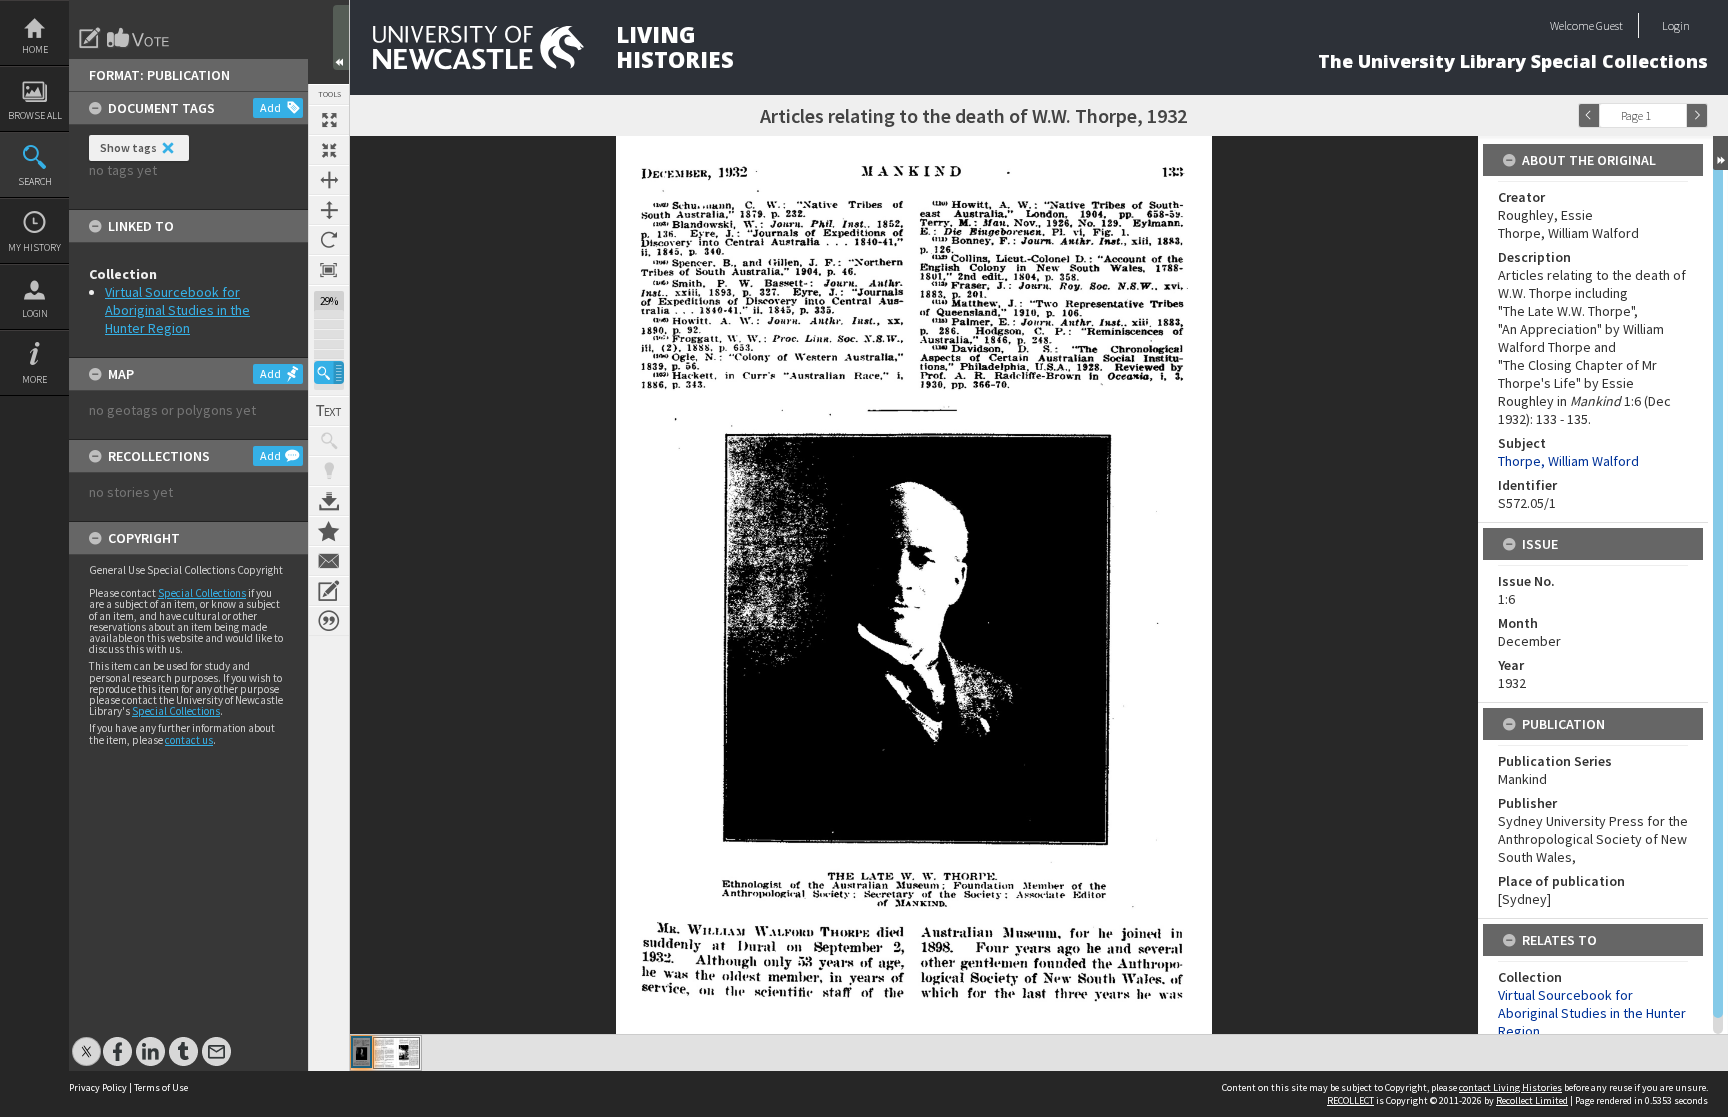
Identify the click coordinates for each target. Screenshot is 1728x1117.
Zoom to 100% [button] (329, 270)
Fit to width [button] (329, 180)
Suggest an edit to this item (90, 38)
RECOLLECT (1350, 1100)
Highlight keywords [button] (329, 471)
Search (35, 181)
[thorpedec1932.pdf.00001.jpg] (361, 1052)
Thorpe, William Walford (1568, 461)
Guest (1609, 25)
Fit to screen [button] (329, 150)
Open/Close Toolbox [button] (341, 37)
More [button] (34, 379)
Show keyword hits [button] (329, 441)
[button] (329, 372)
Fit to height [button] (329, 210)
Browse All (35, 115)
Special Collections (202, 593)
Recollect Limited (1532, 1100)
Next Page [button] (1697, 115)
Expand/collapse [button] (1720, 153)
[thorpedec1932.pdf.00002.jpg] (396, 1053)
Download (329, 501)
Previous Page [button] (1589, 115)
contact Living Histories (1510, 1087)
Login (35, 313)
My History (34, 247)
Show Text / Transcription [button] (329, 411)
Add (270, 107)
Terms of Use (161, 1087)
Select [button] (1676, 115)
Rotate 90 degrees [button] (329, 240)
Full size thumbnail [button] (329, 120)
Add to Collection (329, 531)
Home (35, 49)
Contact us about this (329, 561)
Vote (139, 38)
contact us (189, 740)
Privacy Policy (98, 1087)
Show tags (128, 147)
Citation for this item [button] (329, 621)
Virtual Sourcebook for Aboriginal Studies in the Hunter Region (177, 310)
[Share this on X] (86, 1041)
